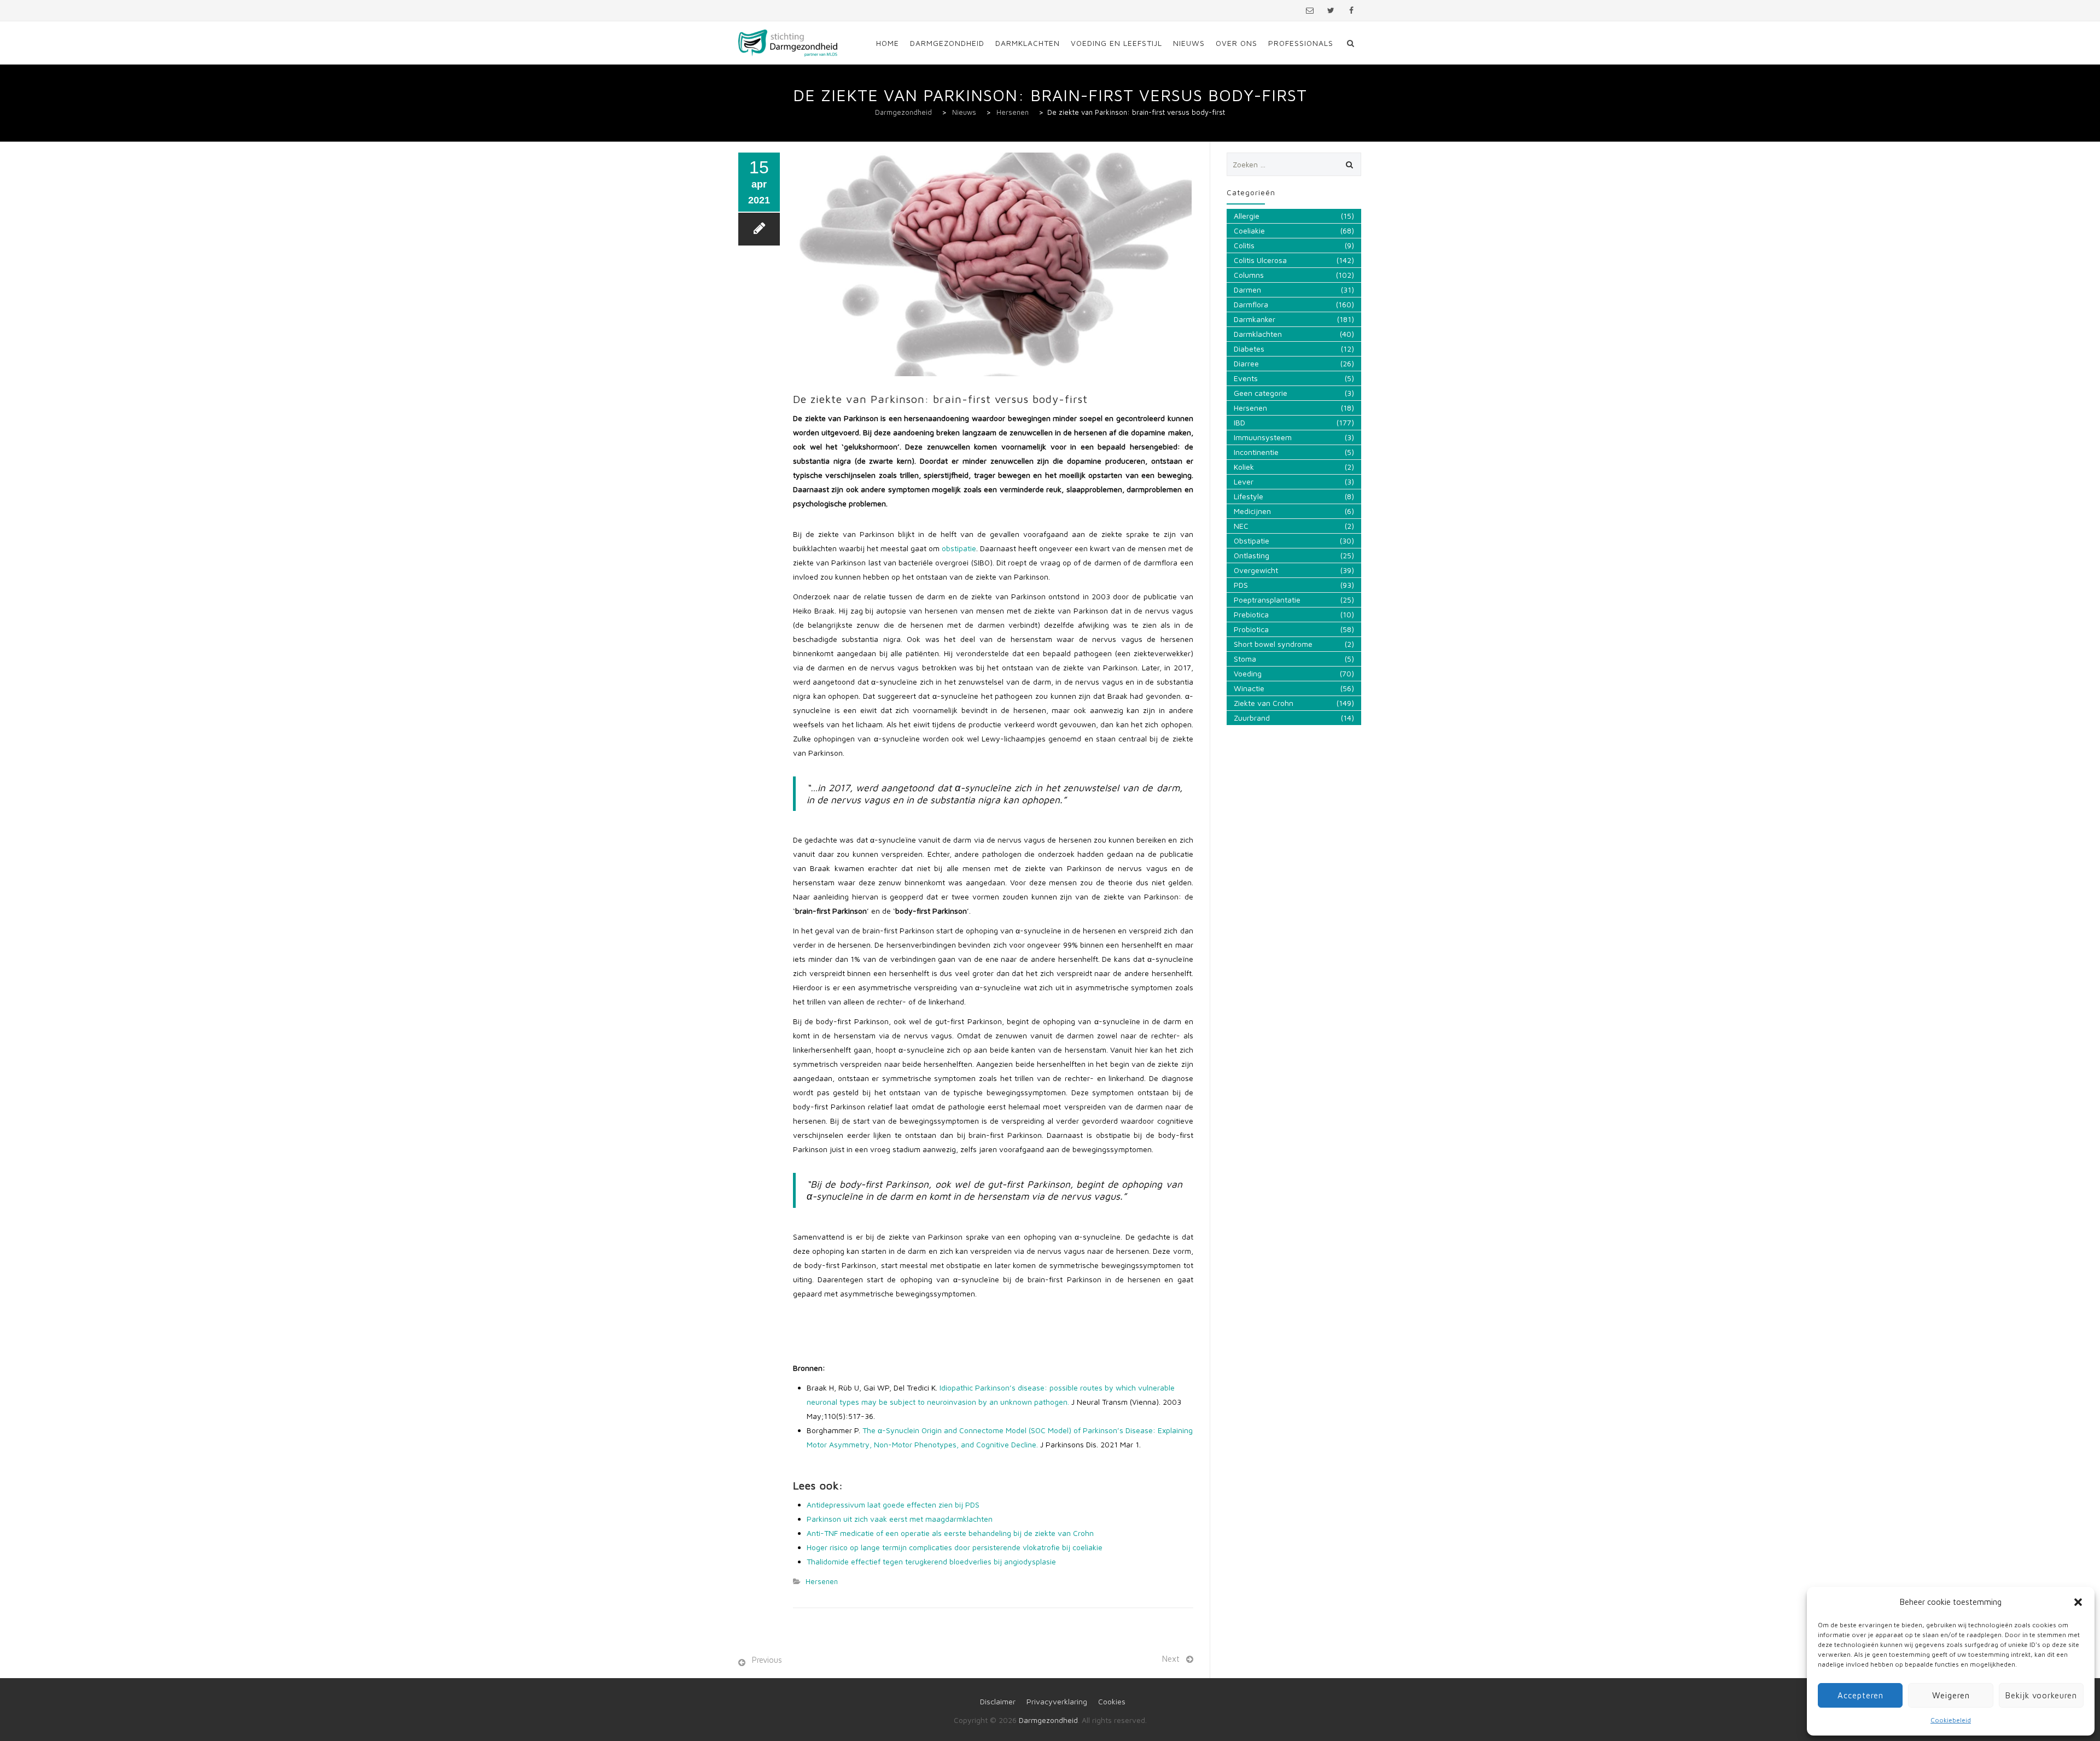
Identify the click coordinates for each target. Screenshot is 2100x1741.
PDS (1241, 585)
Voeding (1248, 673)
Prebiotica (1251, 614)
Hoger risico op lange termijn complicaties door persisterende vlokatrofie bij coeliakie (955, 1547)
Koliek (1244, 467)
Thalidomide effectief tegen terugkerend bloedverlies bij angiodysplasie (931, 1561)
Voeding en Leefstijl (1116, 43)
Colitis (1244, 245)
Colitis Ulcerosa (1260, 260)
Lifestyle (1249, 496)
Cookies (1112, 1701)
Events (1246, 378)
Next (1171, 1659)
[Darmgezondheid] (788, 43)
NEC (1241, 526)
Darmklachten (1028, 43)
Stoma (1245, 659)
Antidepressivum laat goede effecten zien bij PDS (893, 1505)
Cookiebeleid (1951, 1720)
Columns (1249, 275)
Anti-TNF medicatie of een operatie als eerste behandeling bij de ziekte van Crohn (950, 1533)
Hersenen (822, 1581)
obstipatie (959, 548)
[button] (2078, 1602)
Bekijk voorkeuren (2041, 1695)
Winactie (1249, 688)
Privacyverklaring (1057, 1701)
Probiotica (1251, 629)
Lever (1244, 481)
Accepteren (1860, 1695)
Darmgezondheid (947, 43)
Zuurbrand (1252, 718)
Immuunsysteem (1263, 437)
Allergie (1247, 216)
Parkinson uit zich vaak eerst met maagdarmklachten (900, 1519)
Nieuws (1189, 43)
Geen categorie (1261, 393)
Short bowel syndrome (1273, 644)
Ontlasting (1252, 555)
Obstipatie (1252, 541)
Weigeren (1951, 1695)
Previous (767, 1660)
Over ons (1236, 43)
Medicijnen (1252, 511)
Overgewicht (1256, 570)
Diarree (1246, 363)
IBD (1239, 422)
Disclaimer (998, 1701)
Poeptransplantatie (1267, 600)
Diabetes (1249, 349)
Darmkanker (1255, 319)
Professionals (1301, 43)
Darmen (1247, 290)
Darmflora (1251, 304)
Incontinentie (1256, 452)
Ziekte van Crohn (1264, 703)
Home (888, 43)
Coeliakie (1249, 230)
